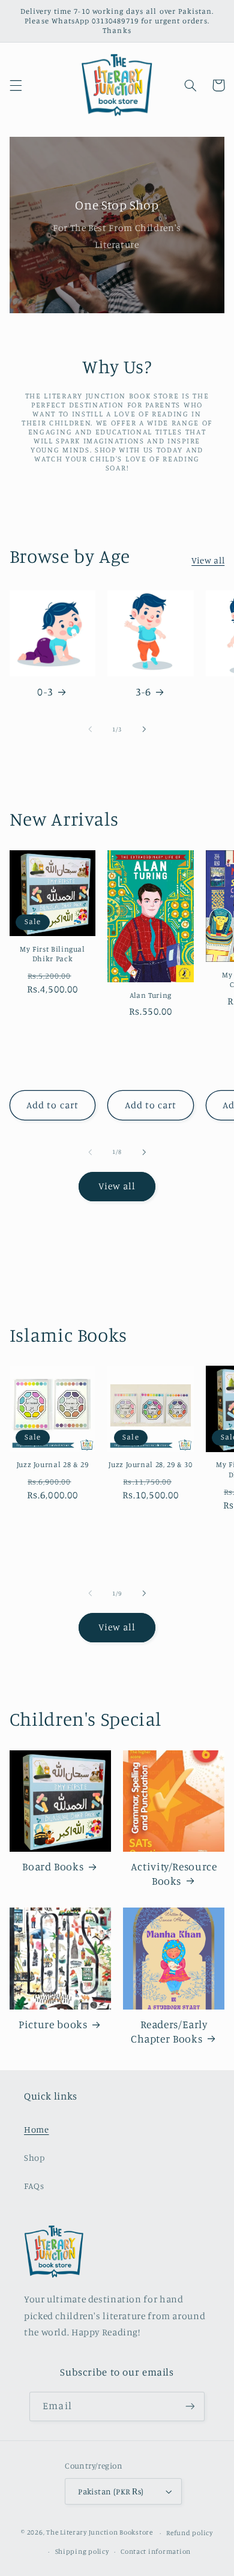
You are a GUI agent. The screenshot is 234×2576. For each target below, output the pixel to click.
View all (208, 560)
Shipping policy (82, 2551)
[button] (16, 85)
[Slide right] (144, 729)
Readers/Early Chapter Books (169, 2031)
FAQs (34, 2186)
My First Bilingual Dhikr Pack (52, 954)
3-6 (143, 692)
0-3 (45, 692)
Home (37, 2129)
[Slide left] (90, 729)
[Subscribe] (190, 2406)
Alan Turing (151, 995)
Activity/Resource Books (174, 1873)
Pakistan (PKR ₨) (111, 2491)
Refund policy (190, 2533)
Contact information (156, 2551)
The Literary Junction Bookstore (100, 2533)
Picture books (53, 2024)
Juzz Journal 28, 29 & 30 (150, 1464)
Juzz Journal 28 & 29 (53, 1464)
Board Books (53, 1866)
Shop (34, 2157)
